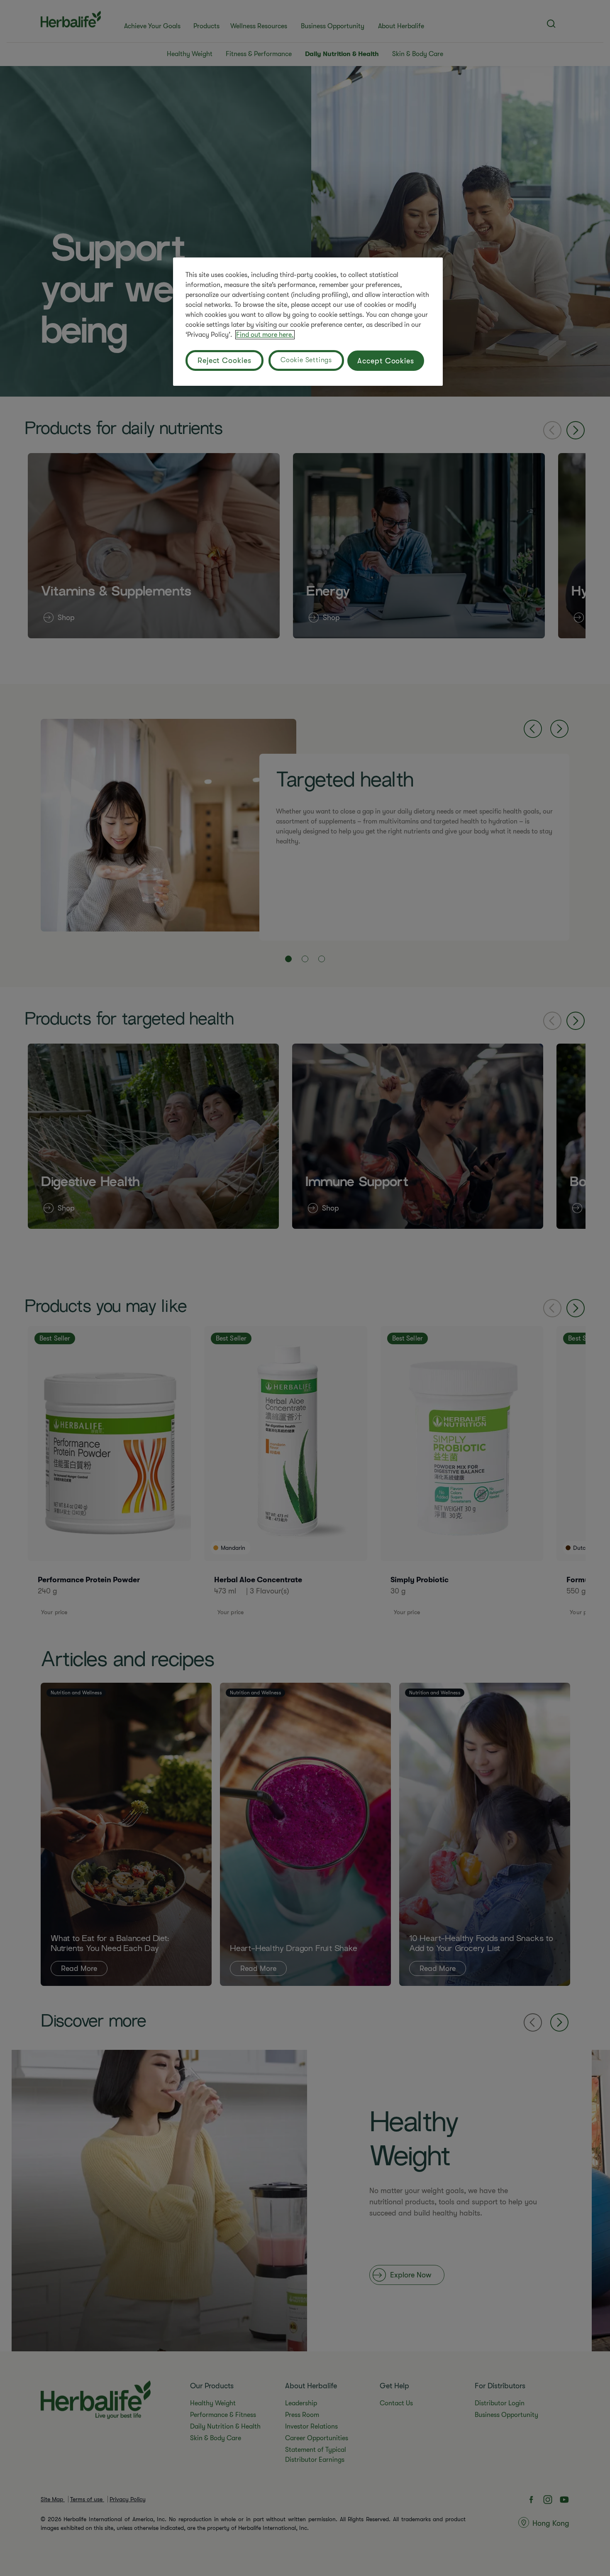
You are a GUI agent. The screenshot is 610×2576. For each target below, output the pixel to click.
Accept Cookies (386, 361)
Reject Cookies (224, 360)
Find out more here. (265, 335)
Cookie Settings (306, 360)
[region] (308, 322)
